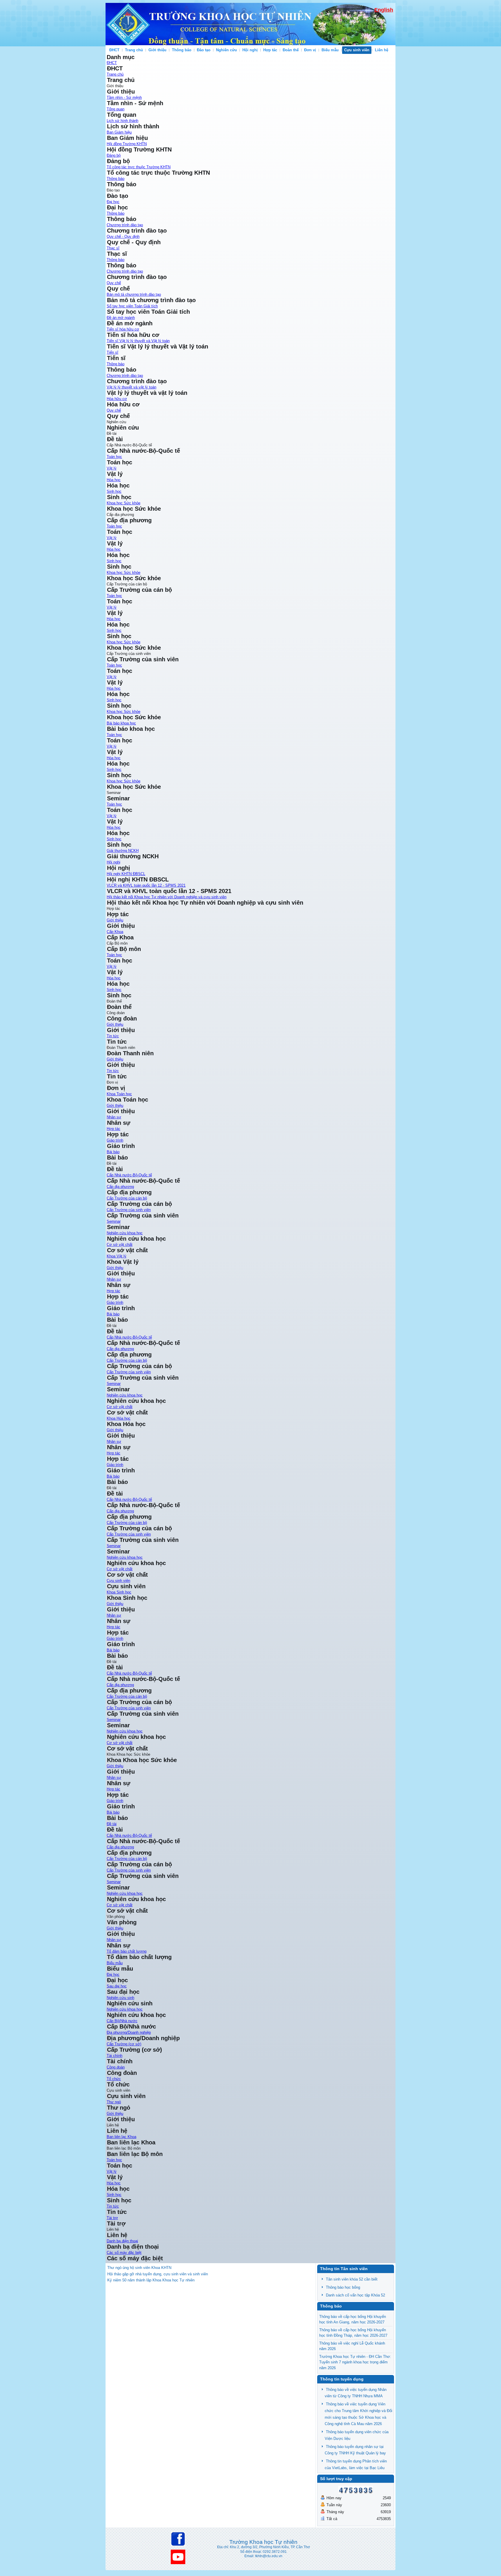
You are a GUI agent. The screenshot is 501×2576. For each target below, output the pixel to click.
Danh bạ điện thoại (122, 2241)
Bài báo (113, 1812)
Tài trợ (112, 2218)
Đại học (113, 202)
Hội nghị (250, 50)
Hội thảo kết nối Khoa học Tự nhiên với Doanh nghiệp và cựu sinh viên (167, 897)
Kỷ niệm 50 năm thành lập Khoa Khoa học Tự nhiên (151, 2280)
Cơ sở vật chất (120, 1245)
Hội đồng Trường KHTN (127, 144)
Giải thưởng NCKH (123, 851)
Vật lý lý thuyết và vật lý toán (131, 387)
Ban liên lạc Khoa (121, 2137)
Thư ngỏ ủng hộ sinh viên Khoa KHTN (139, 2268)
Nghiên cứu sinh (120, 1998)
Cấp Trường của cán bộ (127, 1198)
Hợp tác (114, 1789)
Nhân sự (114, 1778)
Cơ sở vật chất (120, 1905)
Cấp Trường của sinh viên (129, 1210)
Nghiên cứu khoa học (125, 1893)
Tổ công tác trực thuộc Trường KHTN (139, 167)
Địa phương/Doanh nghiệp (129, 2032)
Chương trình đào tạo (125, 225)
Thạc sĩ (113, 248)
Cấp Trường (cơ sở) (124, 2044)
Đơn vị (310, 50)
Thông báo (182, 50)
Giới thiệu (157, 50)
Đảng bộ (114, 155)
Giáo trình (115, 1801)
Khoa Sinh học (119, 1592)
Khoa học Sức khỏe (124, 503)
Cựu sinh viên (357, 50)
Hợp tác (270, 50)
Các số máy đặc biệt (124, 2253)
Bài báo (113, 1152)
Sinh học (114, 491)
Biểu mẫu (330, 50)
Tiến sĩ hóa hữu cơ (123, 329)
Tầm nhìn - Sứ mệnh (124, 97)
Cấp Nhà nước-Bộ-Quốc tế (129, 1175)
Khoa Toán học (119, 1094)
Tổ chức (114, 2079)
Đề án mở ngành (121, 318)
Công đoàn (116, 2067)
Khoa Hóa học (119, 1418)
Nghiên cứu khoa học (125, 1233)
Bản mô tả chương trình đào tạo (134, 294)
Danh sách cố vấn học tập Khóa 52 (355, 2295)
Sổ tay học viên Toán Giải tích (132, 306)
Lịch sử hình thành (122, 121)
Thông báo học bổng (343, 2287)
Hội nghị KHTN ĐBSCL (126, 874)
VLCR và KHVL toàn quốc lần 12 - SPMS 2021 (146, 885)
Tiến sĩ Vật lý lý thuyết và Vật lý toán (138, 341)
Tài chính (115, 2056)
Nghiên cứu (226, 50)
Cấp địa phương (120, 1187)
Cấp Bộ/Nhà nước (122, 2021)
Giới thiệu (115, 1766)
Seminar (114, 1221)
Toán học (114, 457)
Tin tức (113, 1036)
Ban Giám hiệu (119, 132)
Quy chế (114, 283)
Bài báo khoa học (121, 723)
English (384, 10)
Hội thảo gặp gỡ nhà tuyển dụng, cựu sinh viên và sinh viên (158, 2274)
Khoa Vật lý (117, 1256)
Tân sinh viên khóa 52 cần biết (352, 2279)
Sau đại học (117, 1986)
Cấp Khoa (115, 932)
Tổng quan (116, 109)
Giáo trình (115, 1140)
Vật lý (112, 468)
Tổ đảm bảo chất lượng (127, 1951)
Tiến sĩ (112, 352)
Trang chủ (134, 50)
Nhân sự (114, 1117)
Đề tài (112, 1824)
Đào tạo (204, 50)
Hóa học (114, 480)
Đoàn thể (291, 50)
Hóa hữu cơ (117, 399)
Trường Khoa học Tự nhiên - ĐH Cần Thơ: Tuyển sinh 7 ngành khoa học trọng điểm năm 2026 (355, 2362)
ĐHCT (114, 50)
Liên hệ (382, 50)
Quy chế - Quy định (123, 237)
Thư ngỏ (114, 2102)
